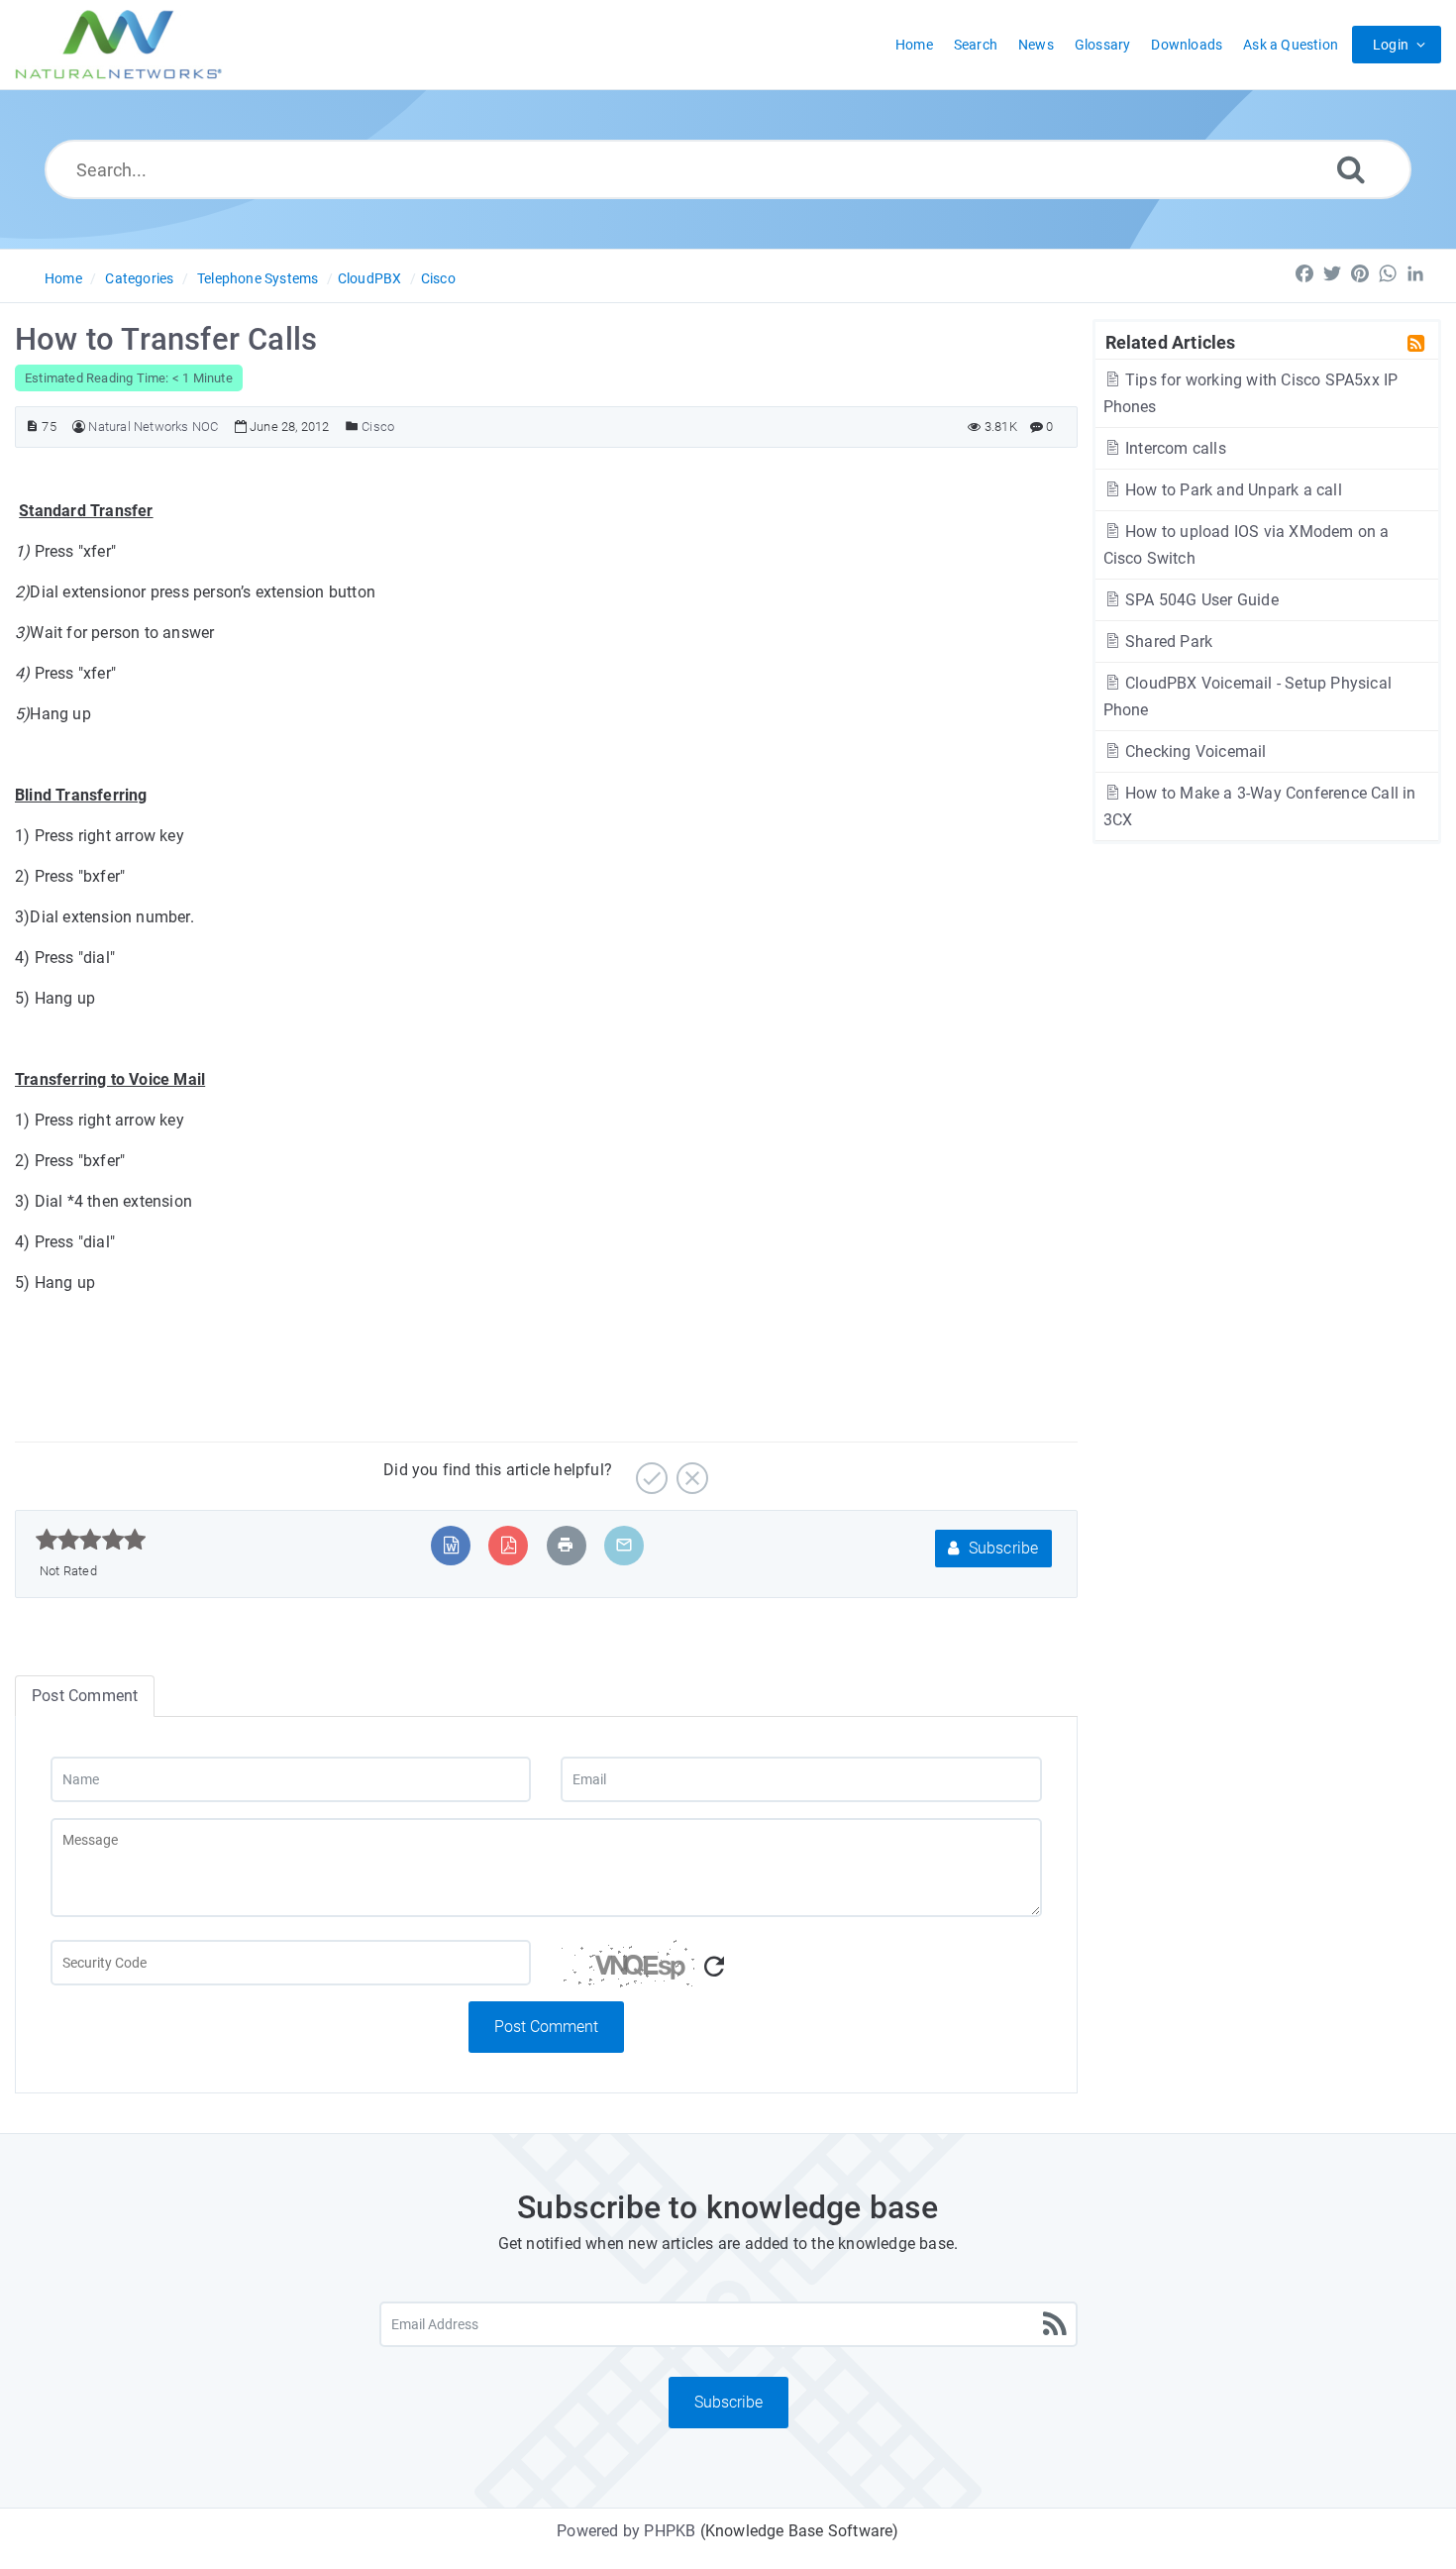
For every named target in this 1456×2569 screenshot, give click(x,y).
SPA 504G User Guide (1200, 600)
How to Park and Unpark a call (1232, 490)
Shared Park (1167, 642)
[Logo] (119, 45)
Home (63, 278)
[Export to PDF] (509, 1545)
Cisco (438, 278)
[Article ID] (32, 427)
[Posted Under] (352, 427)
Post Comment (546, 2027)
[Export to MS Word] (451, 1545)
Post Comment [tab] (85, 1696)
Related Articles (1171, 342)
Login (1391, 45)
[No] (690, 1471)
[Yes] (649, 1471)
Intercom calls (1174, 448)
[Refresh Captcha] (714, 1967)
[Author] (79, 427)
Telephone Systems (258, 278)
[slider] (91, 1540)
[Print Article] (566, 1545)
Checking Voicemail (1194, 751)
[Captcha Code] (801, 1971)
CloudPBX (370, 278)
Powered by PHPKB (626, 2531)
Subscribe (1002, 1548)
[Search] (1351, 169)
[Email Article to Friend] (624, 1545)
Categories (139, 278)
